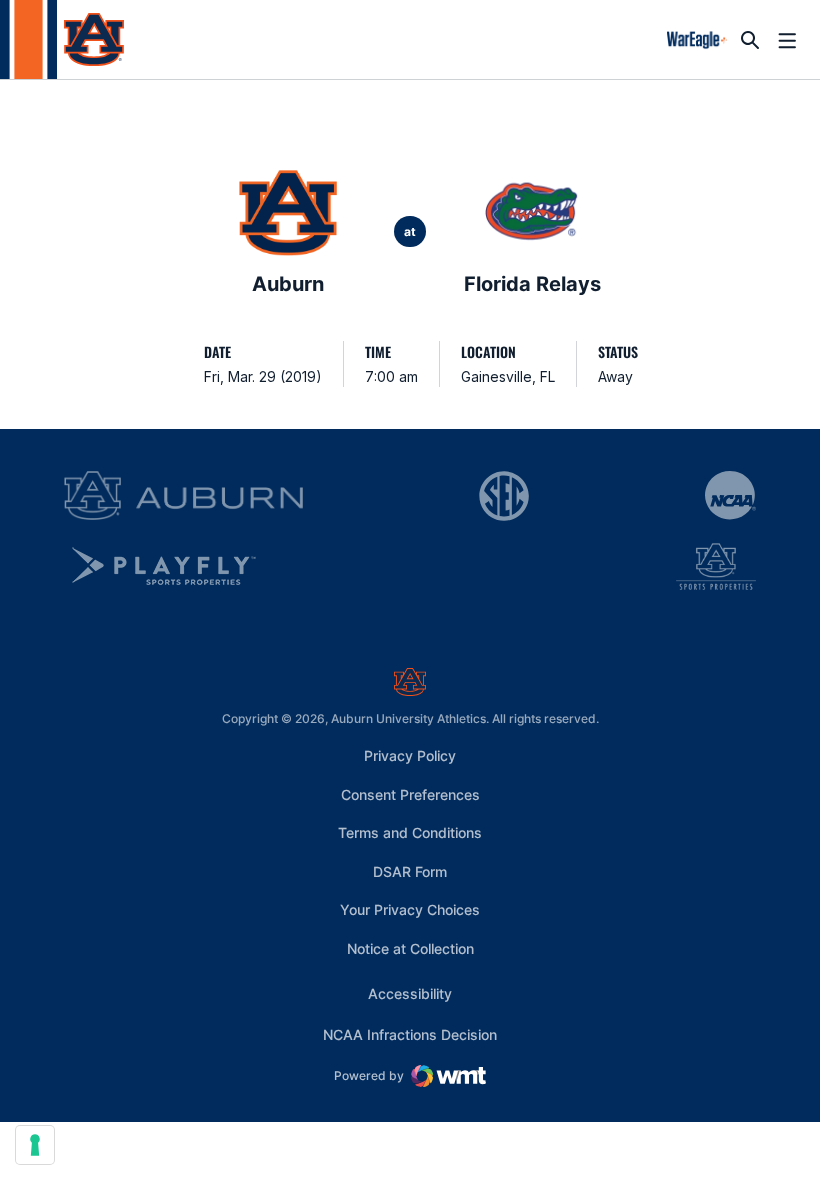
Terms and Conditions (410, 832)
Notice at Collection (410, 948)
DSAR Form (410, 871)
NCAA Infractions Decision (410, 1034)
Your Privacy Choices (410, 909)
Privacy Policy (410, 755)
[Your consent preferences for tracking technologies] (35, 1145)
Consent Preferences (410, 794)
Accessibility (410, 993)
